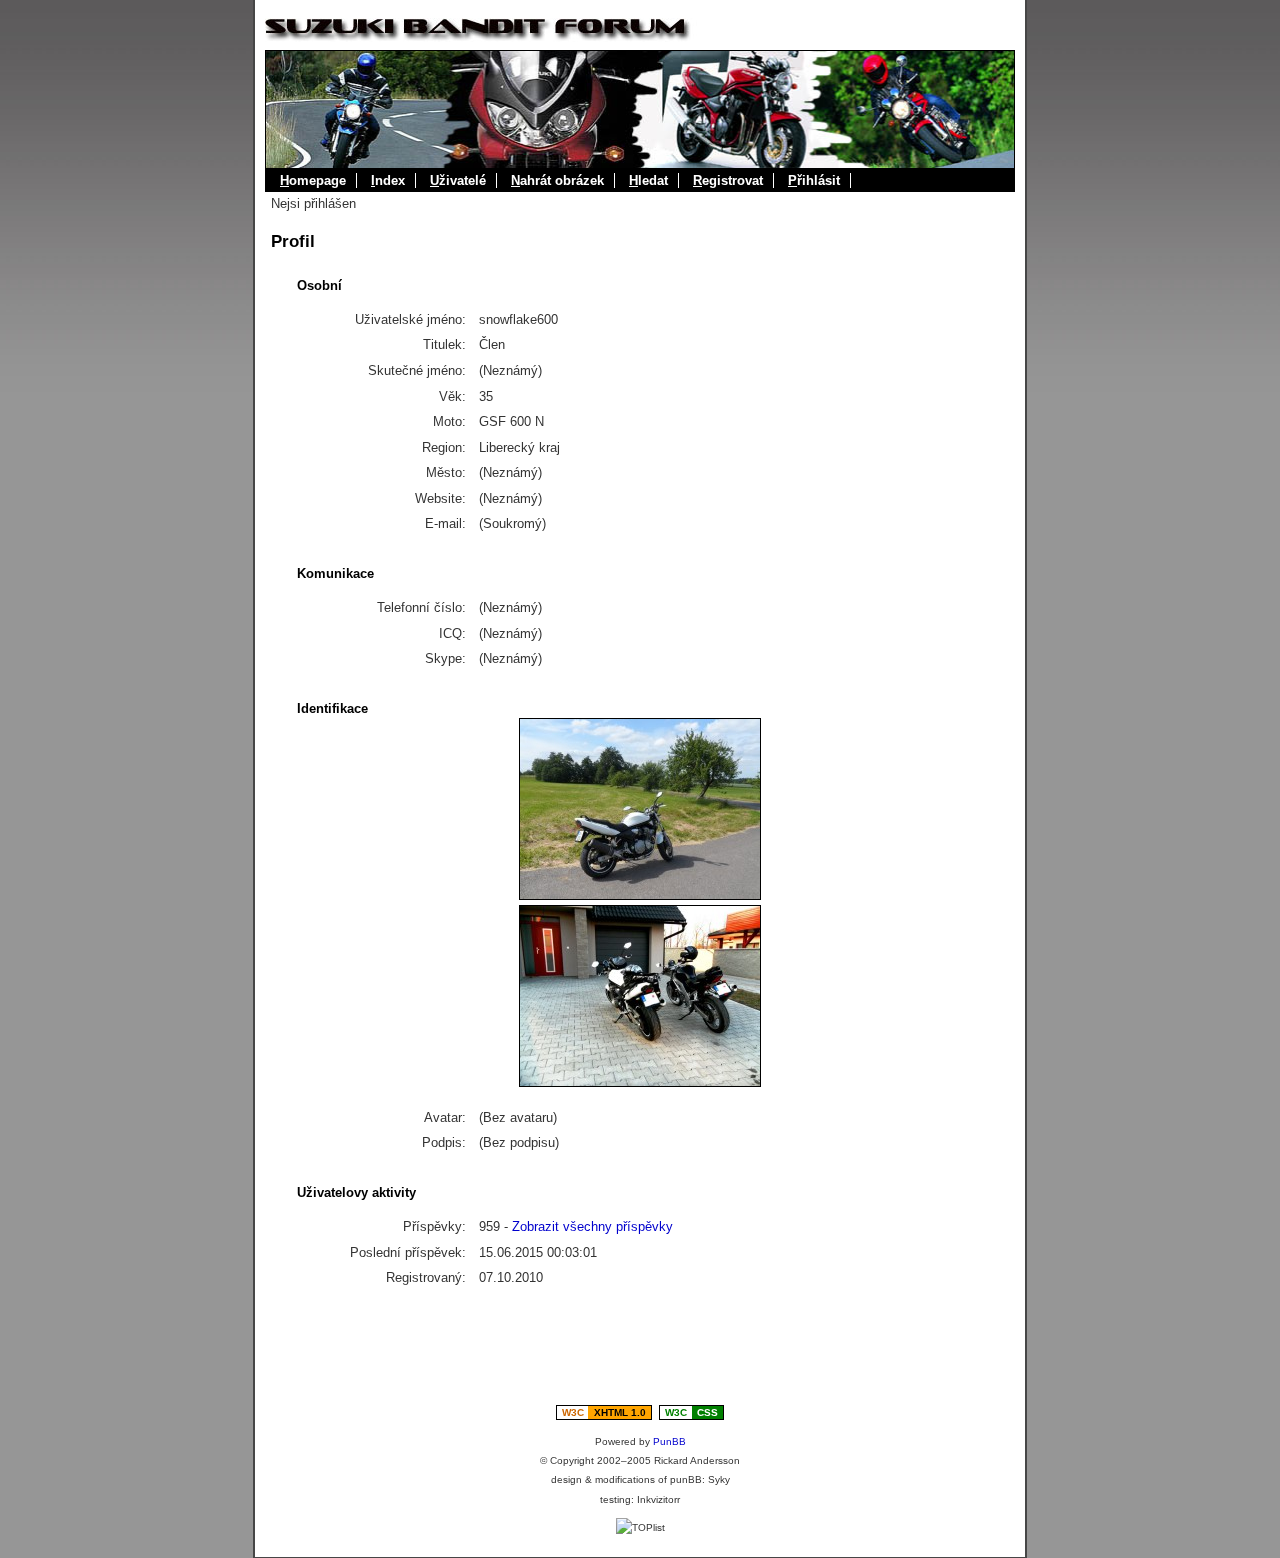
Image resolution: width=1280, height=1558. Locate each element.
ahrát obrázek (557, 180)
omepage (313, 180)
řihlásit (814, 180)
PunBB (669, 1441)
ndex (388, 180)
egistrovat (728, 180)
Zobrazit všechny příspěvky (592, 1226)
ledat (648, 180)
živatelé (458, 180)
